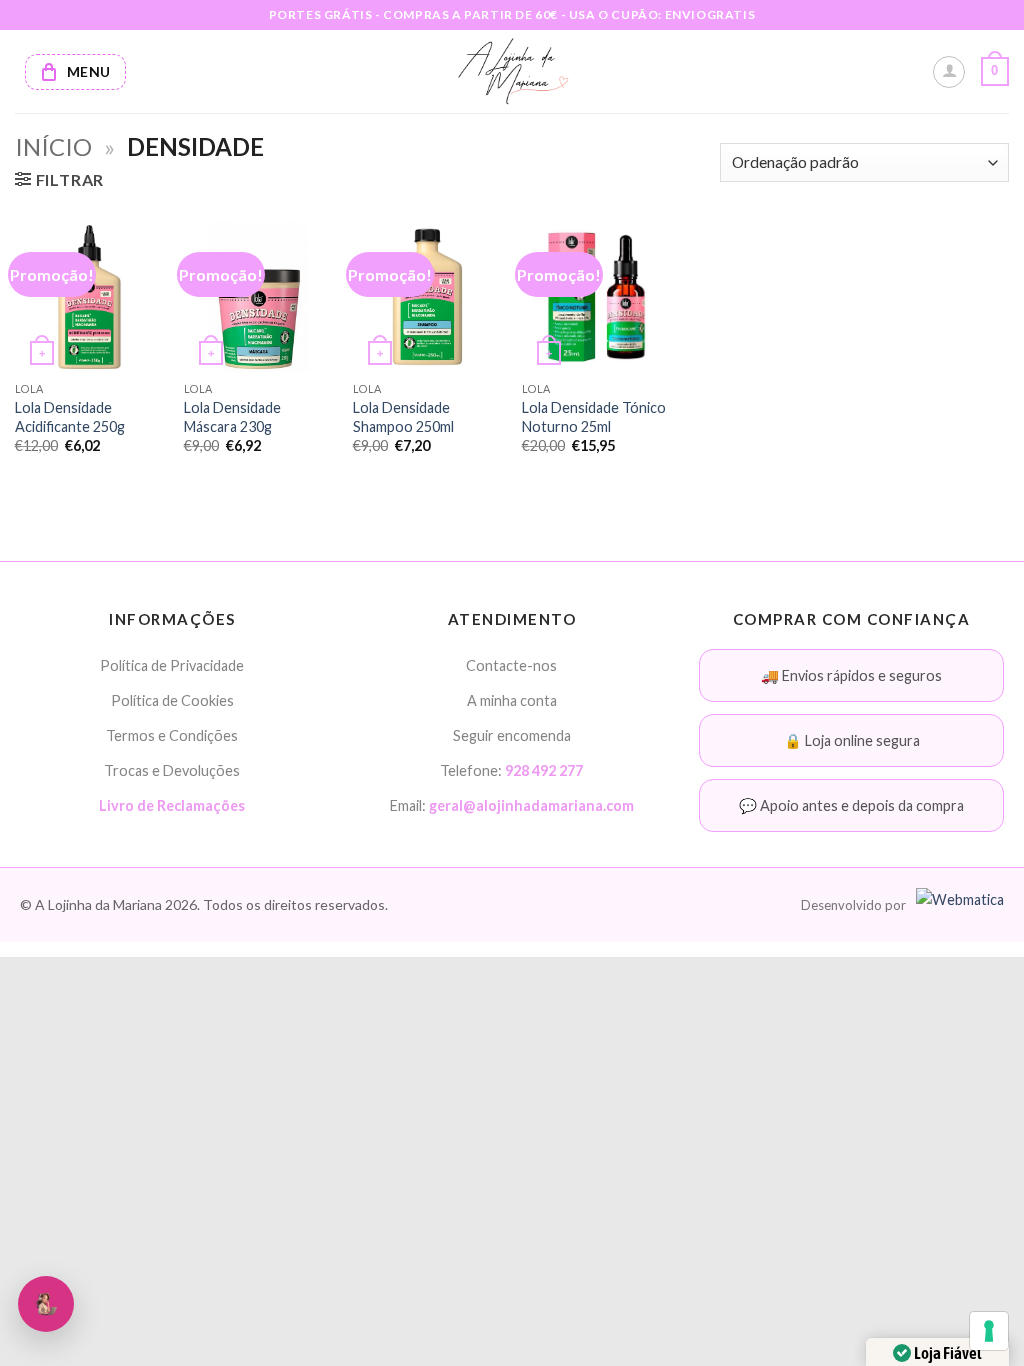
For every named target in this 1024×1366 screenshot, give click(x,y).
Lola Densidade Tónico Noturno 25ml (594, 417)
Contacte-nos (511, 665)
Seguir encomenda (512, 735)
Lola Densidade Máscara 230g (232, 417)
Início (53, 146)
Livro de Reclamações (172, 805)
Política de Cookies (172, 700)
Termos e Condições (172, 735)
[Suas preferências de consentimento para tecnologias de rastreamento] (989, 1331)
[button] (995, 72)
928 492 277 (544, 770)
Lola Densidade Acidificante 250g (70, 417)
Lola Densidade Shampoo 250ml (403, 417)
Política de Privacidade (172, 665)
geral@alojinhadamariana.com (531, 805)
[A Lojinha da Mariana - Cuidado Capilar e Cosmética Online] (512, 71)
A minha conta (512, 700)
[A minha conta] (949, 72)
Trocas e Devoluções (172, 770)
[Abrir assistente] (46, 1304)
